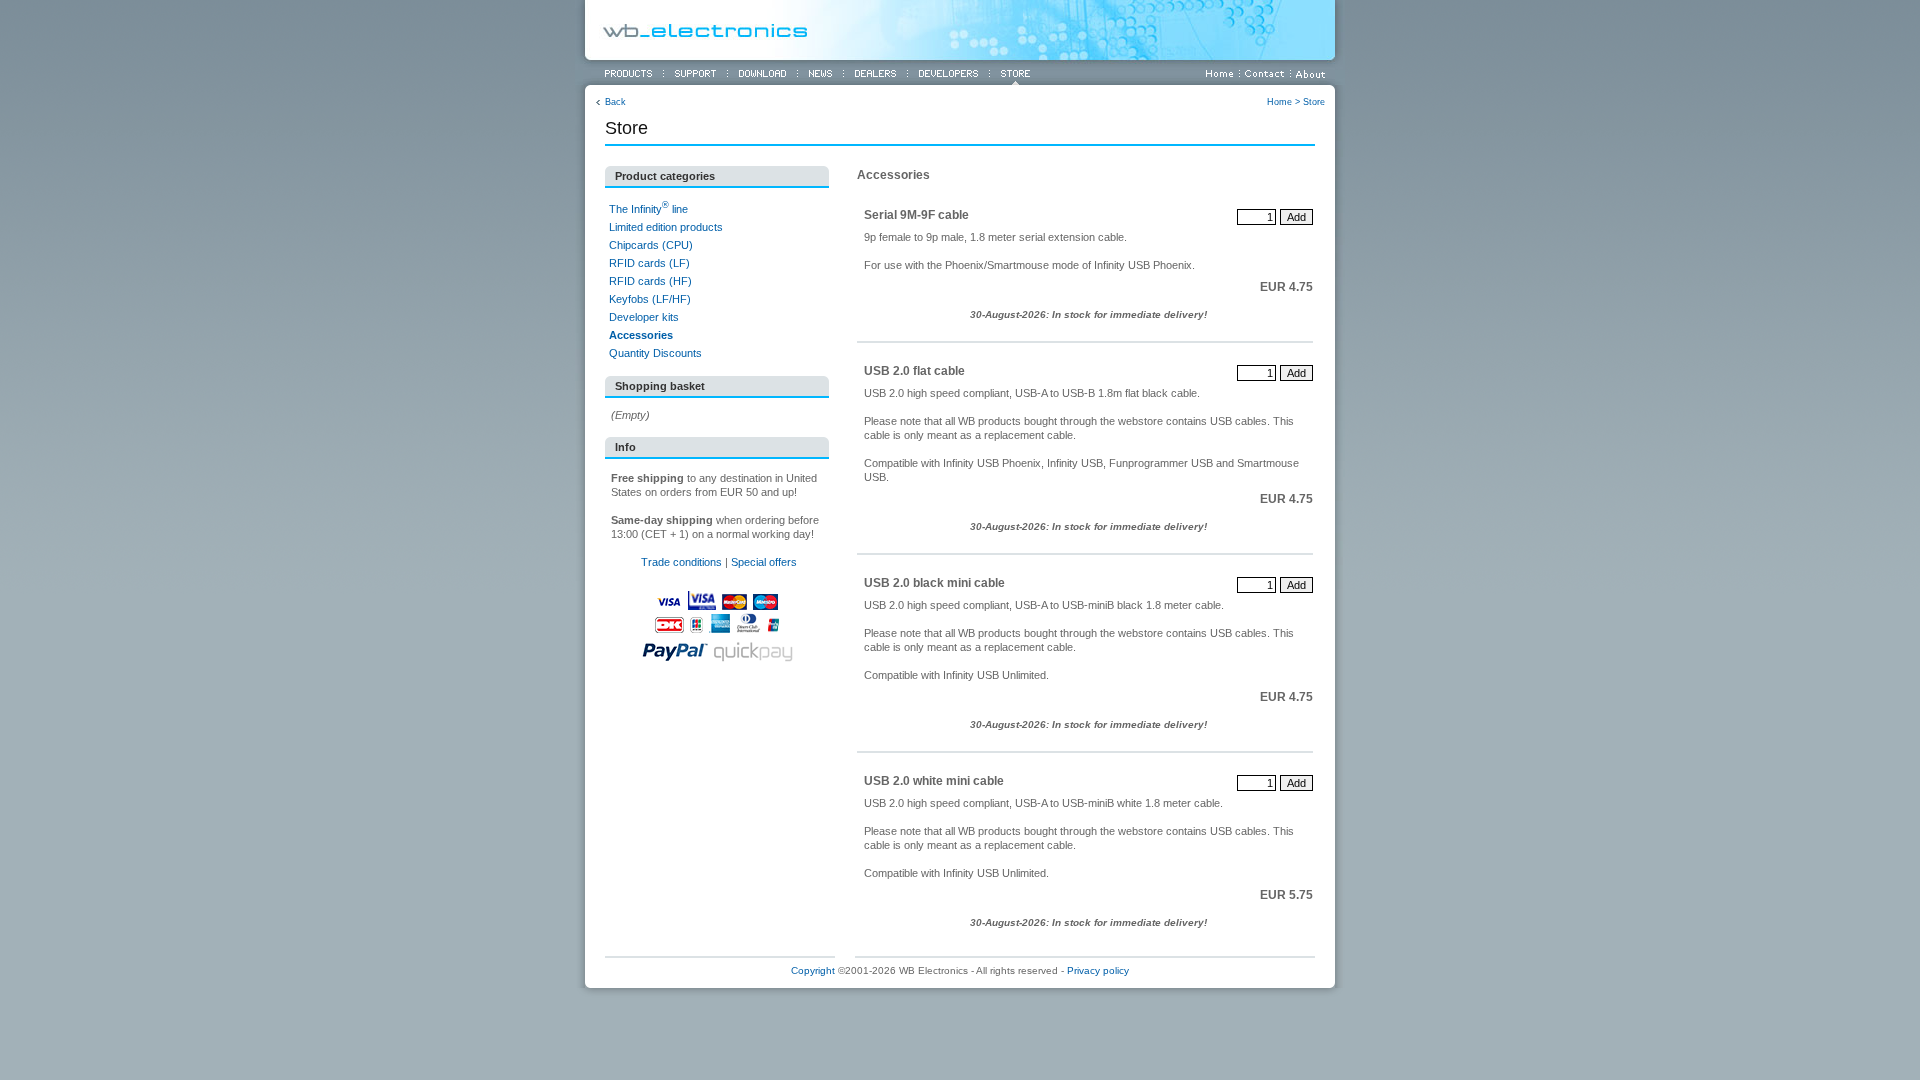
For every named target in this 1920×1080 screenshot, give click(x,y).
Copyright (813, 970)
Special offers (764, 562)
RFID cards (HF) (650, 281)
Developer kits (644, 317)
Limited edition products (666, 227)
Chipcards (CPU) (651, 245)
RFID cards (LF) (649, 263)
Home (1279, 102)
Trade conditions (681, 562)
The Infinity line (648, 209)
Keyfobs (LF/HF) (650, 299)
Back (615, 102)
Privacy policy (1098, 970)
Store (1314, 102)
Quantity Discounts (655, 353)
